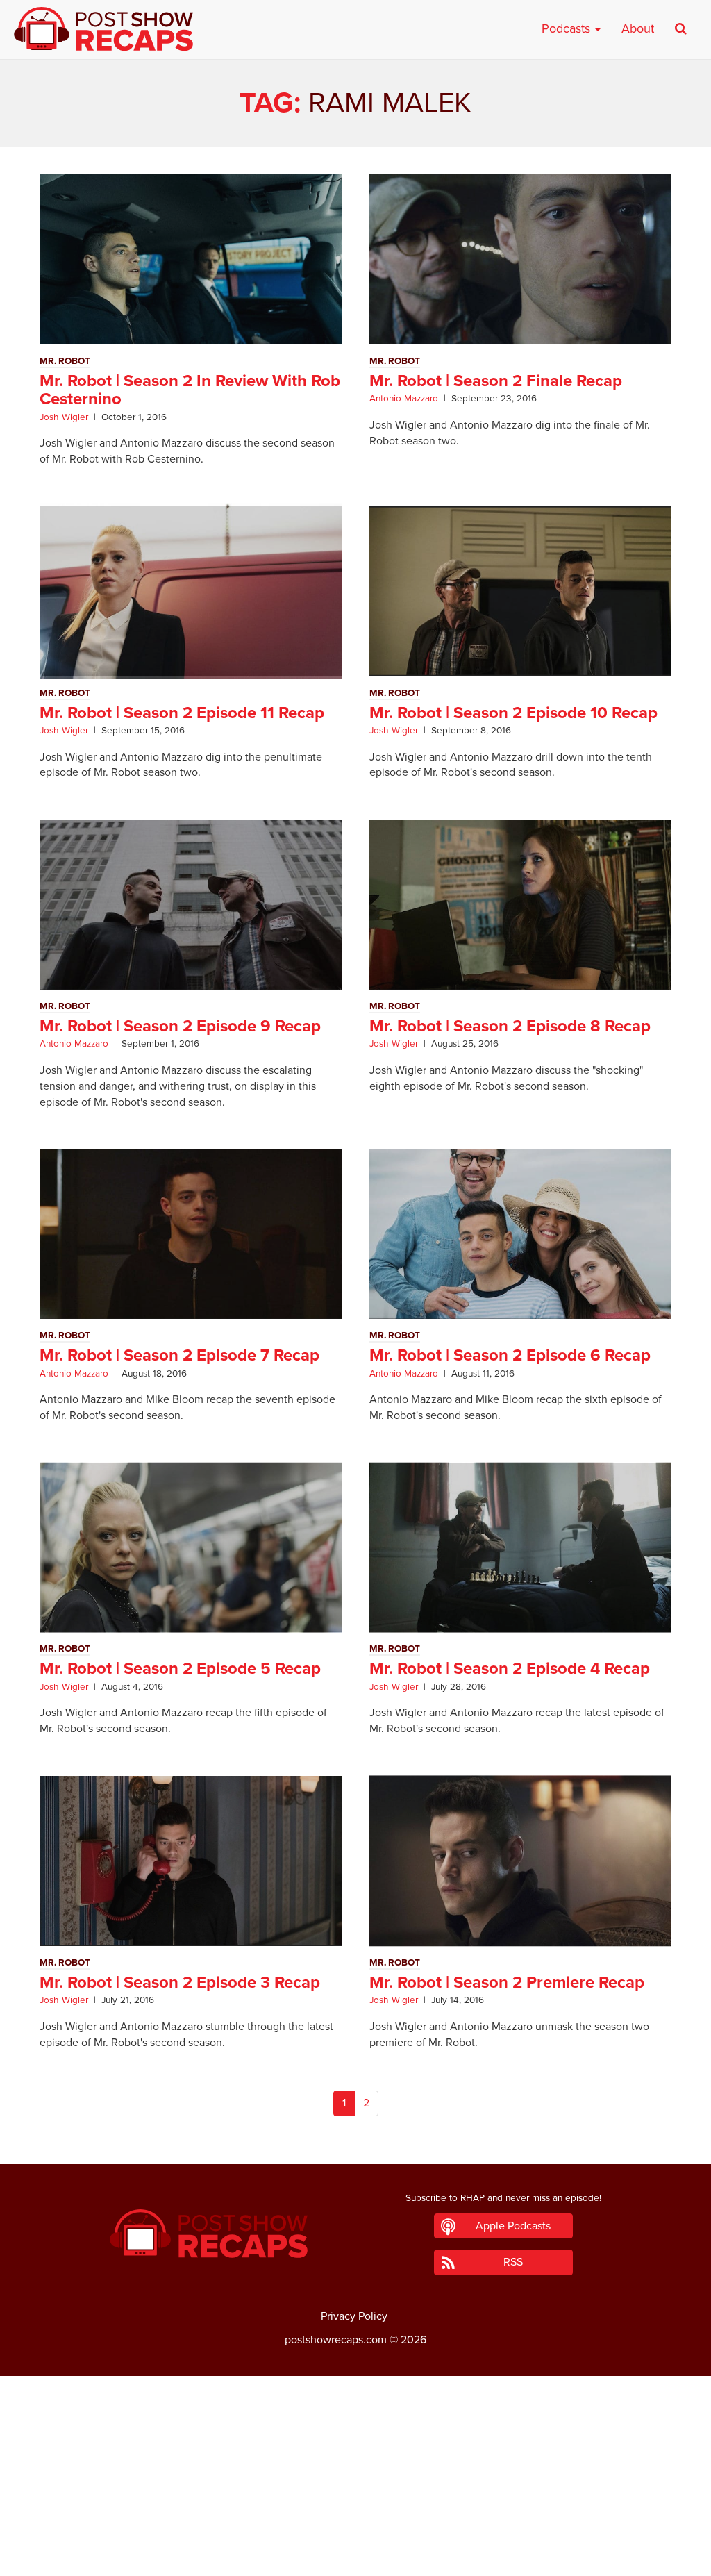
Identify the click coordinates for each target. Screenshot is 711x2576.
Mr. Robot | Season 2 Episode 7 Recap (179, 1355)
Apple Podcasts (513, 2226)
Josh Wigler (64, 417)
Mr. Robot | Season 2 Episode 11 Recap (182, 713)
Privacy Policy (354, 2316)
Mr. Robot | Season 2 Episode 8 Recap (510, 1026)
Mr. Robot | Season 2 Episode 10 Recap (513, 713)
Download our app (355, 2557)
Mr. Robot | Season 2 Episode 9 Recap (180, 1026)
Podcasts (568, 28)
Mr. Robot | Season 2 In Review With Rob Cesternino (190, 390)
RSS (513, 2262)
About (638, 28)
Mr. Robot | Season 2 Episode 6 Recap (510, 1355)
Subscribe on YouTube (356, 2526)
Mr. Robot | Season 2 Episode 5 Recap (180, 1669)
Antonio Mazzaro (404, 399)
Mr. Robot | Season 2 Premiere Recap (507, 1983)
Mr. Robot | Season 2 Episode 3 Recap (180, 1983)
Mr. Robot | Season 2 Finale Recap (496, 381)
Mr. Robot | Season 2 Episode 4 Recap (510, 1669)
